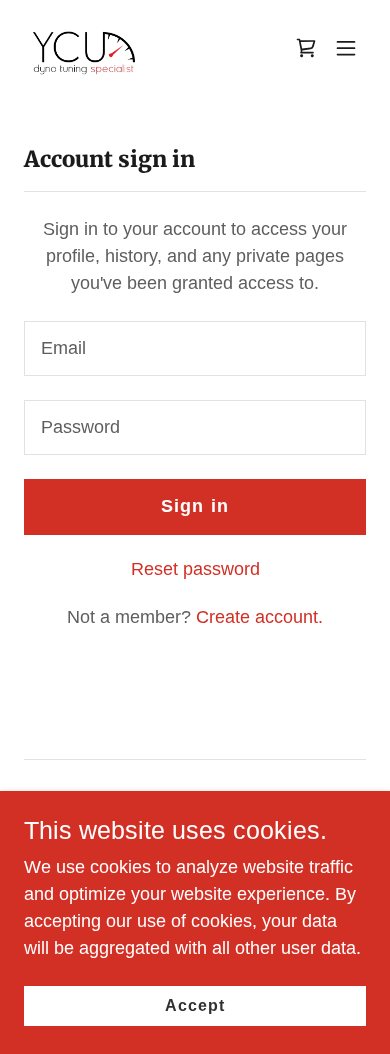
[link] (84, 48)
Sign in (195, 506)
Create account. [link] (259, 617)
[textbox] (195, 348)
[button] (346, 48)
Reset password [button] (195, 569)
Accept (195, 1005)
